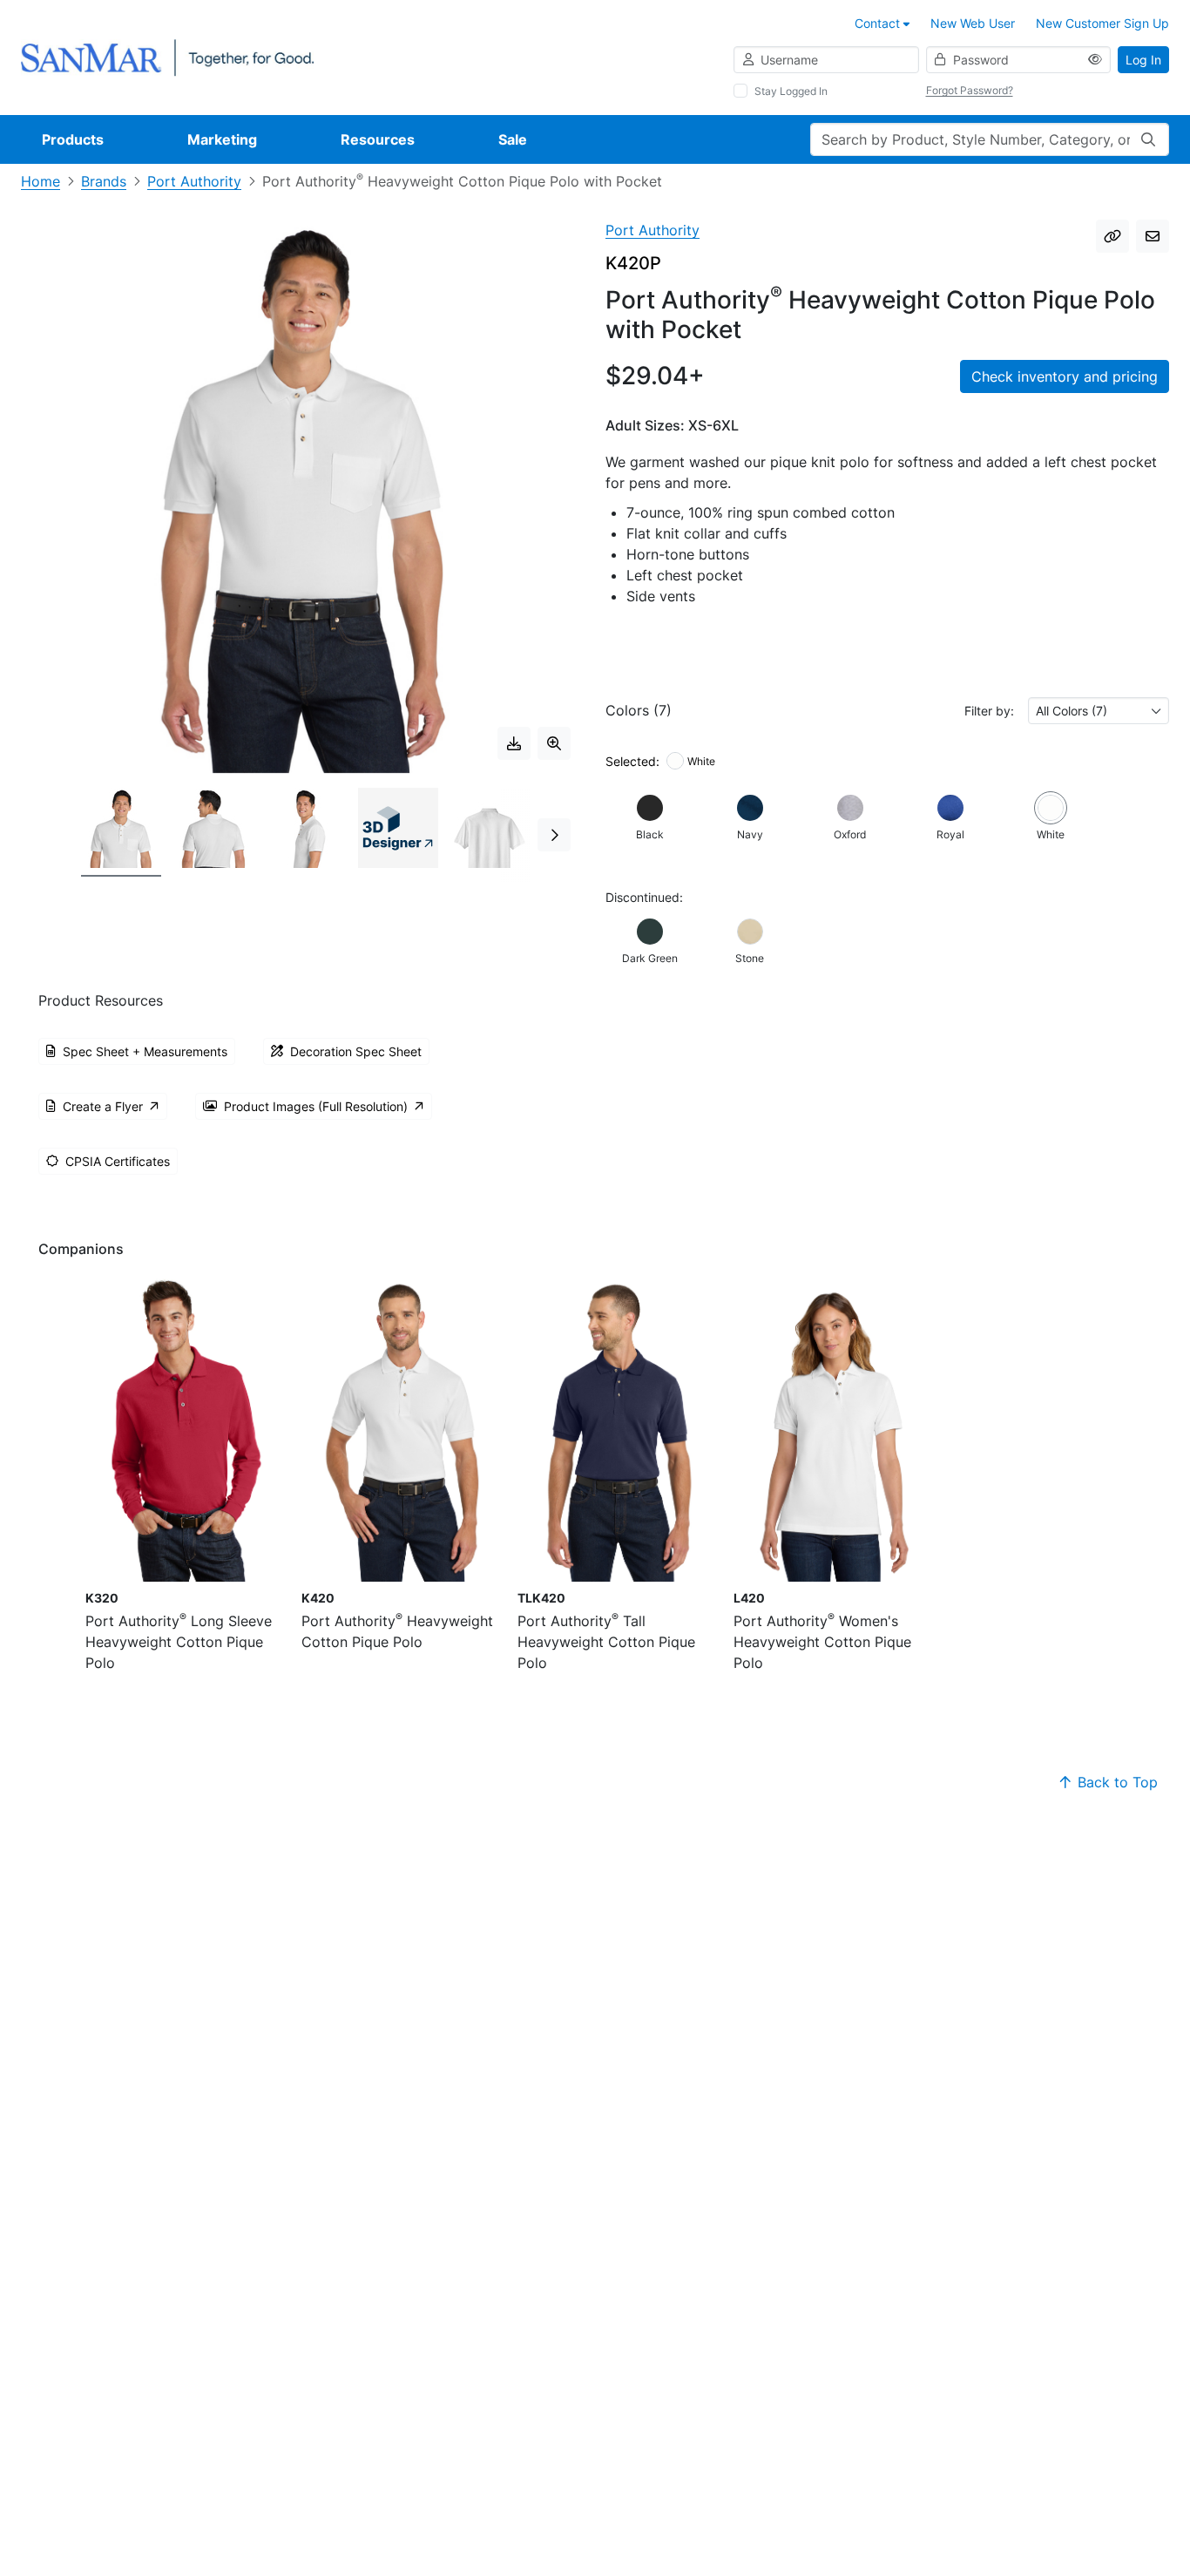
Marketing (222, 139)
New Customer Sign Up (1102, 23)
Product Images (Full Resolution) (316, 1106)
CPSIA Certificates (118, 1161)
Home (41, 181)
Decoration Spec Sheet (356, 1051)
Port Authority (194, 181)
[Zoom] (554, 743)
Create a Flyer (103, 1106)
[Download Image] (514, 743)
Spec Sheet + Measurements (145, 1051)
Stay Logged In (791, 91)
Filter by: (989, 711)
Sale (513, 139)
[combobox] (1099, 711)
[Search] (1148, 139)
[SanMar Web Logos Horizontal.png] (167, 56)
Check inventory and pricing (1065, 376)
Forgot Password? (970, 90)
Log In (1143, 60)
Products (73, 139)
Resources (378, 139)
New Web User (973, 23)
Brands (104, 181)
